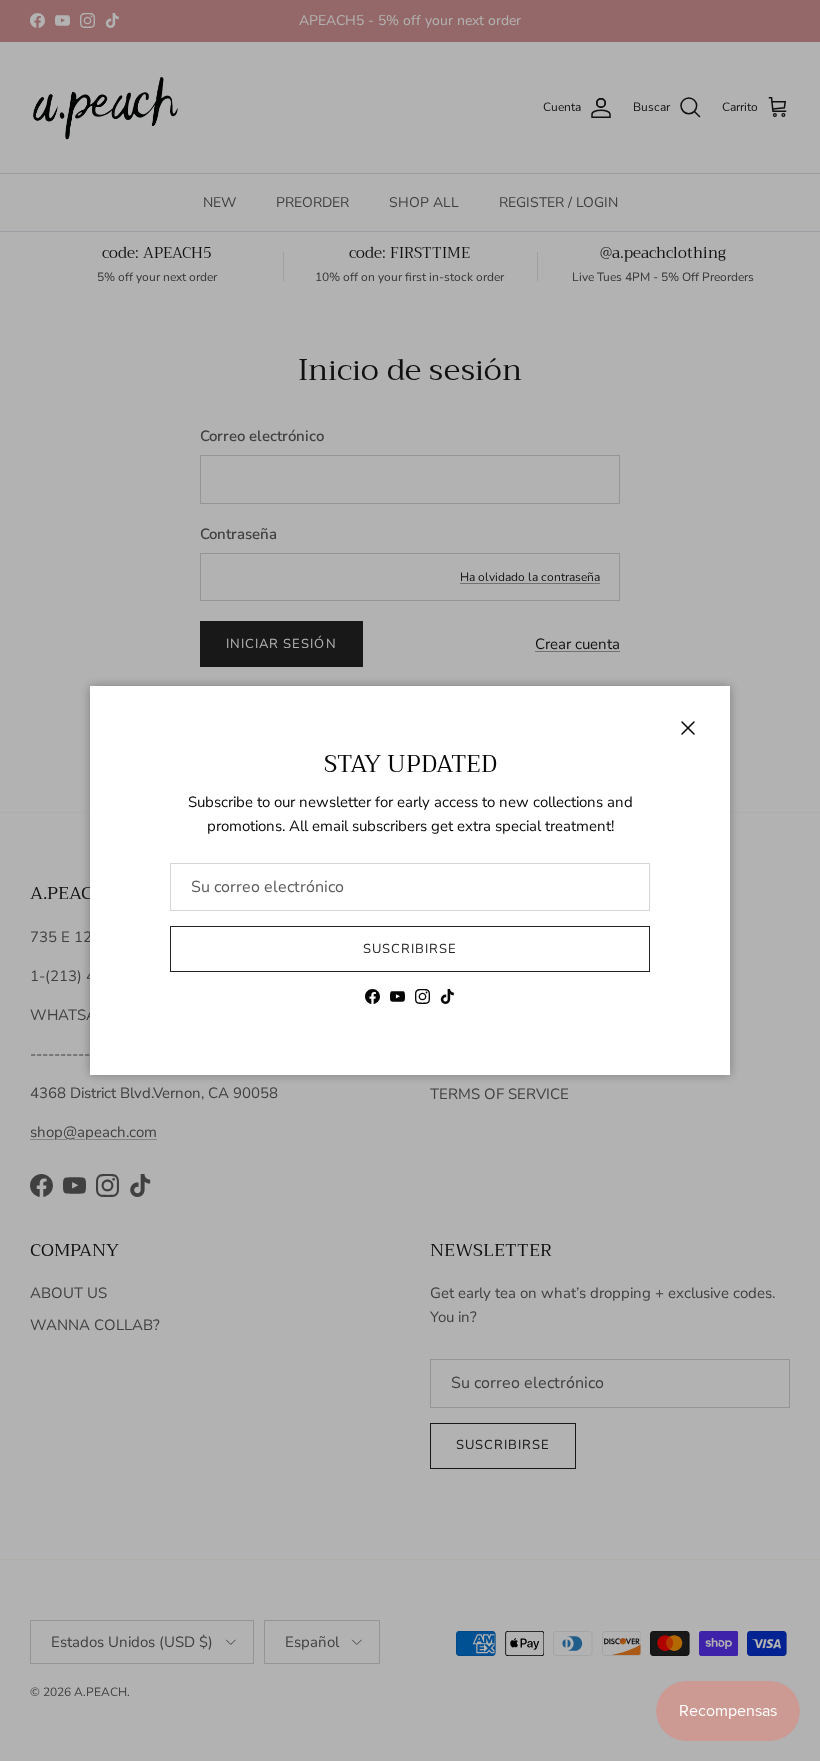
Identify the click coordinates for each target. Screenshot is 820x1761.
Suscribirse (410, 949)
